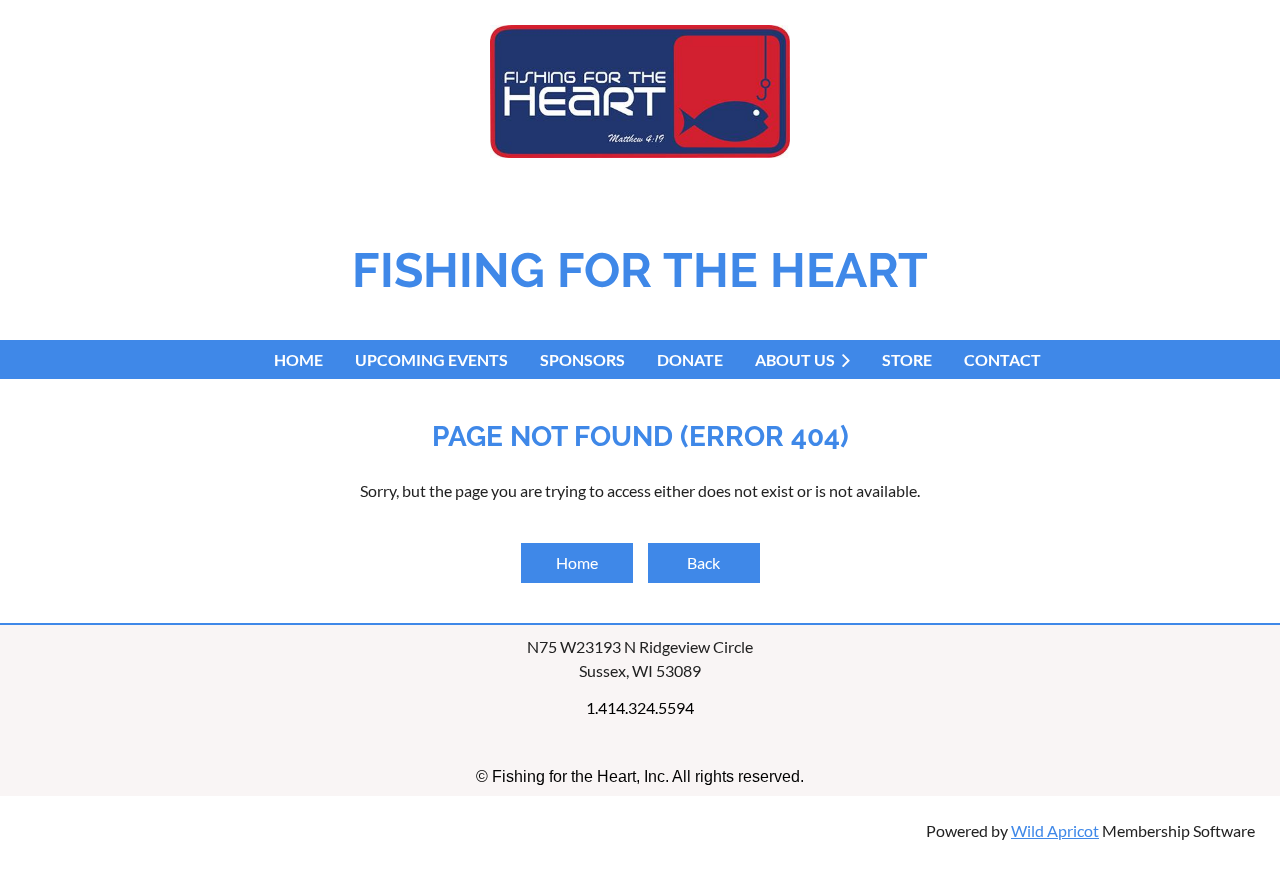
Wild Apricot (1055, 830)
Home (577, 562)
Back (703, 562)
